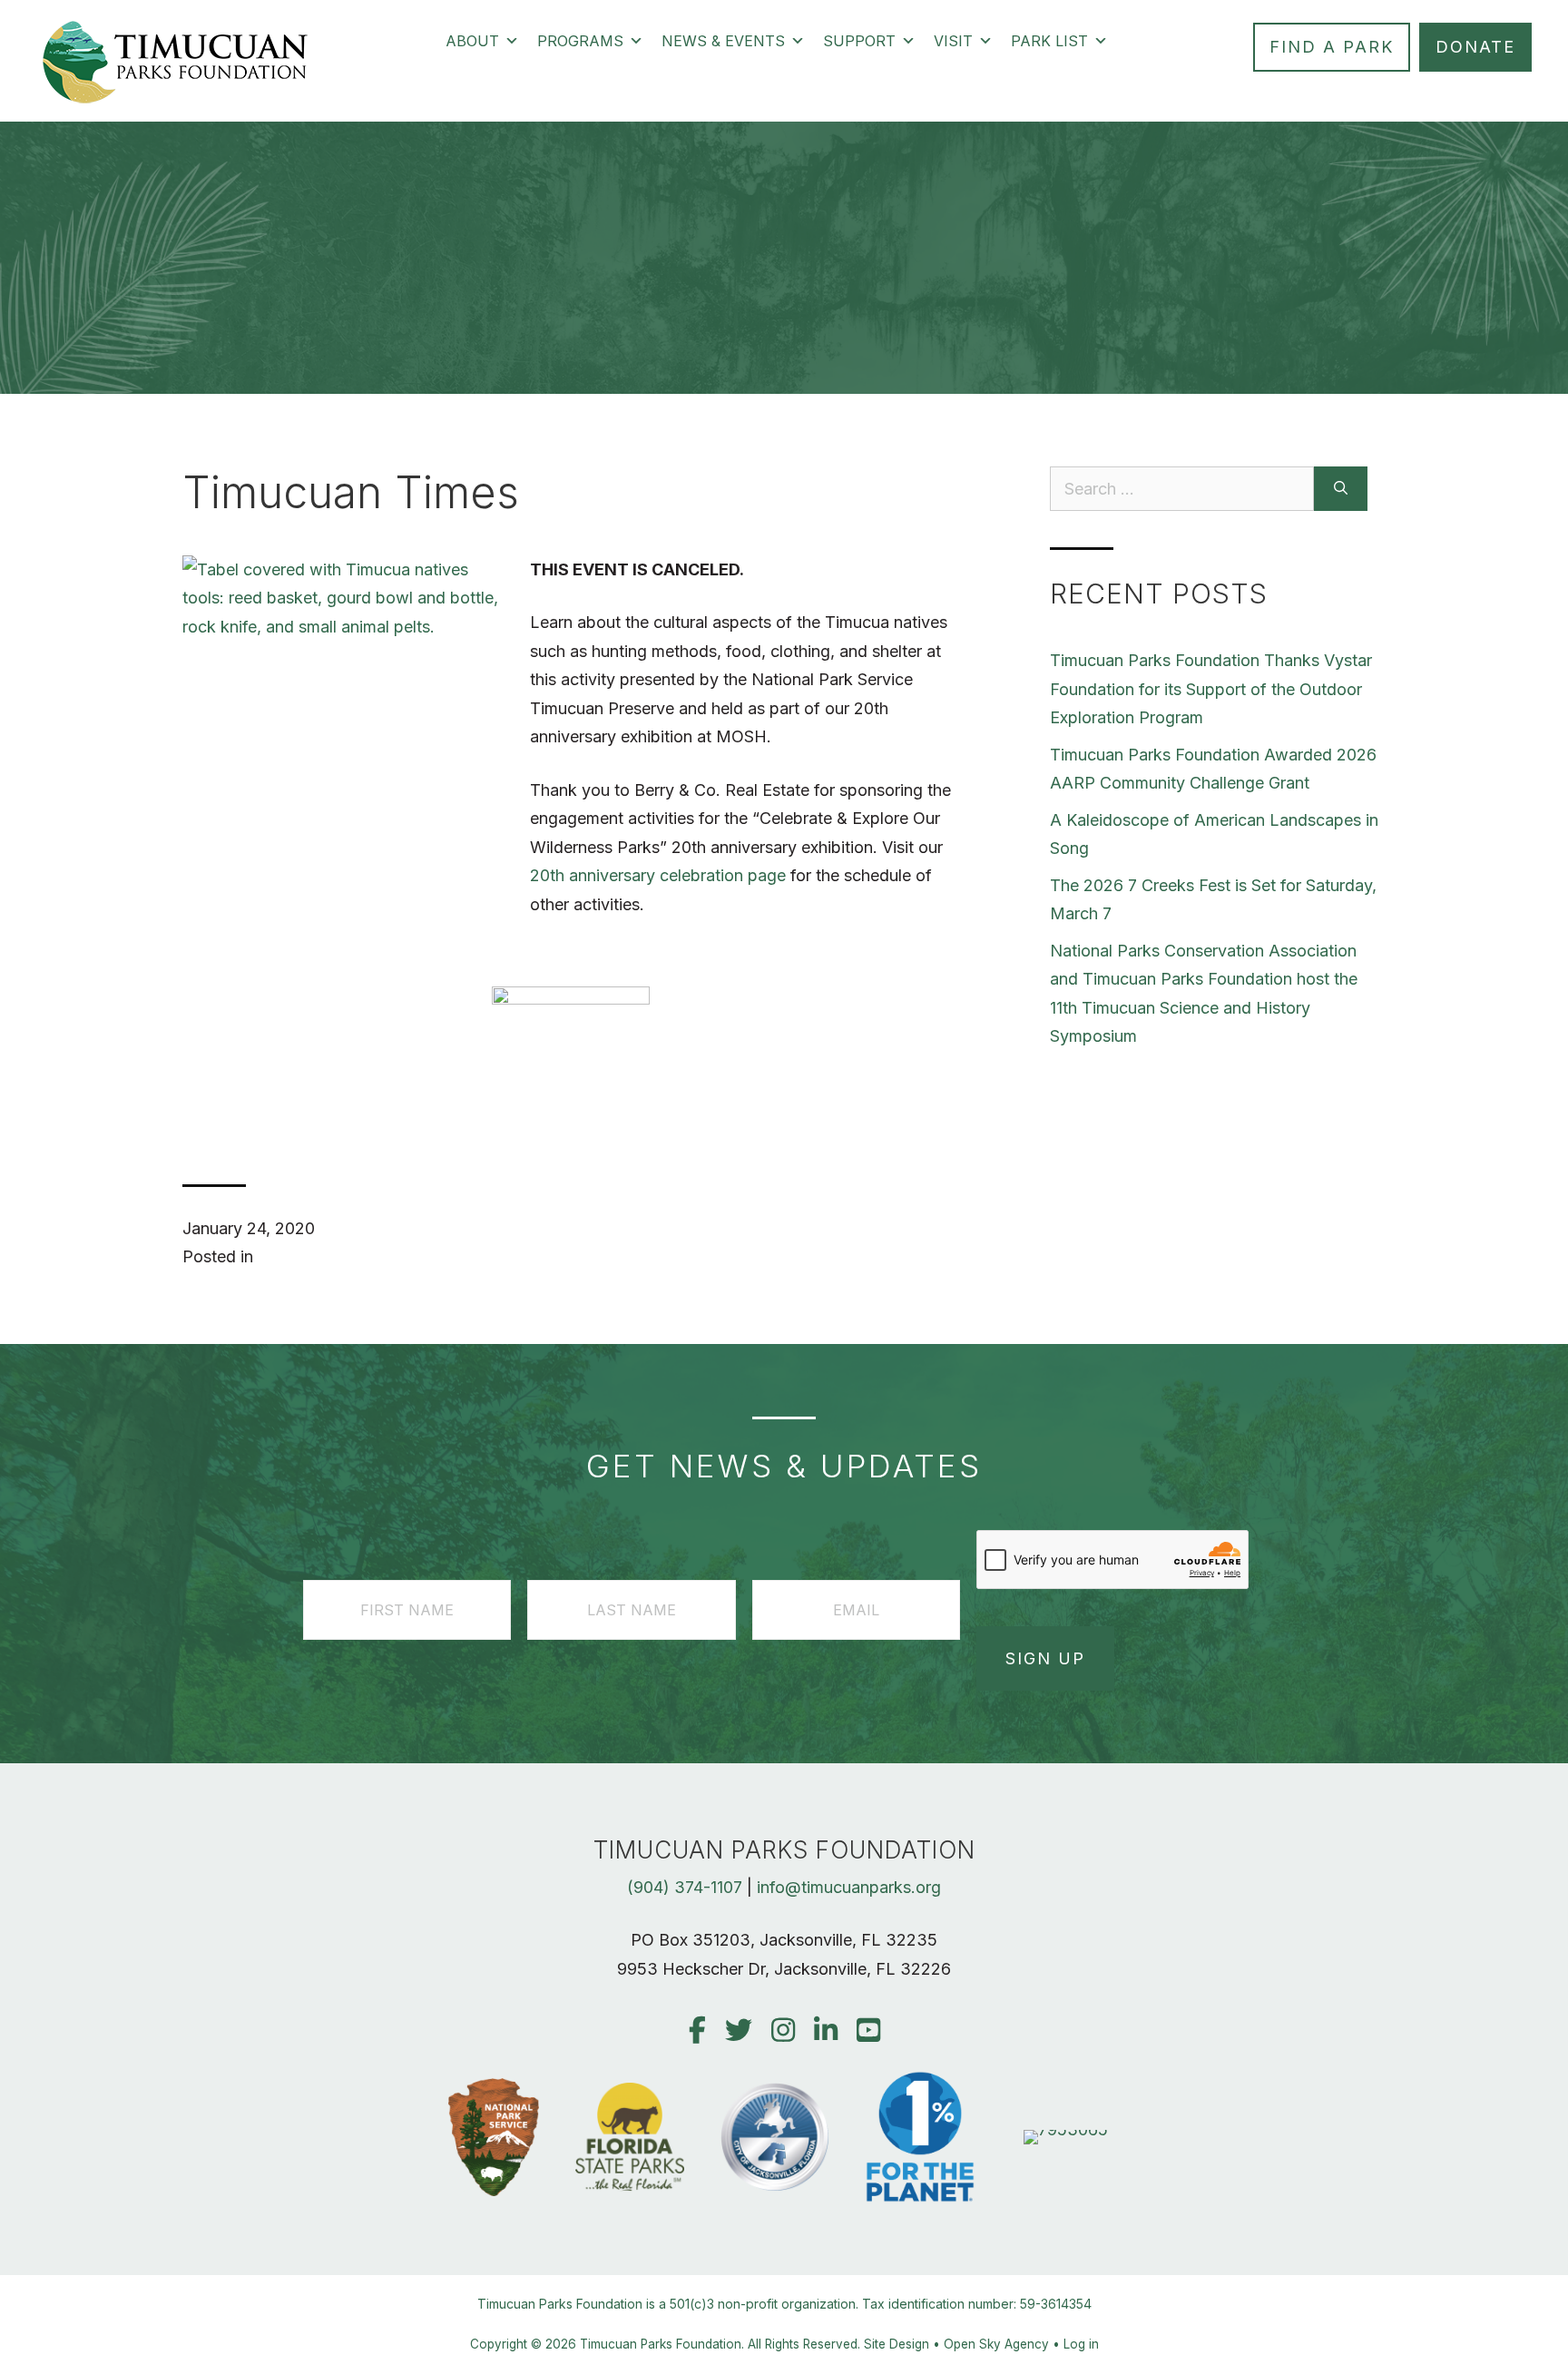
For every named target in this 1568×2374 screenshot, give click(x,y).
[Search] (1341, 489)
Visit (953, 41)
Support (859, 41)
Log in (1081, 2344)
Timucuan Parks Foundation (661, 2344)
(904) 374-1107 (685, 1887)
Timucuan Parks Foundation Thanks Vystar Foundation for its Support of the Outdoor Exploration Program (1211, 689)
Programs (580, 41)
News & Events (723, 41)
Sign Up (1045, 1658)
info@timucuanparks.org (849, 1887)
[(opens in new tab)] (1066, 2129)
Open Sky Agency (996, 2344)
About (472, 41)
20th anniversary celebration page (658, 875)
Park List (1049, 41)
